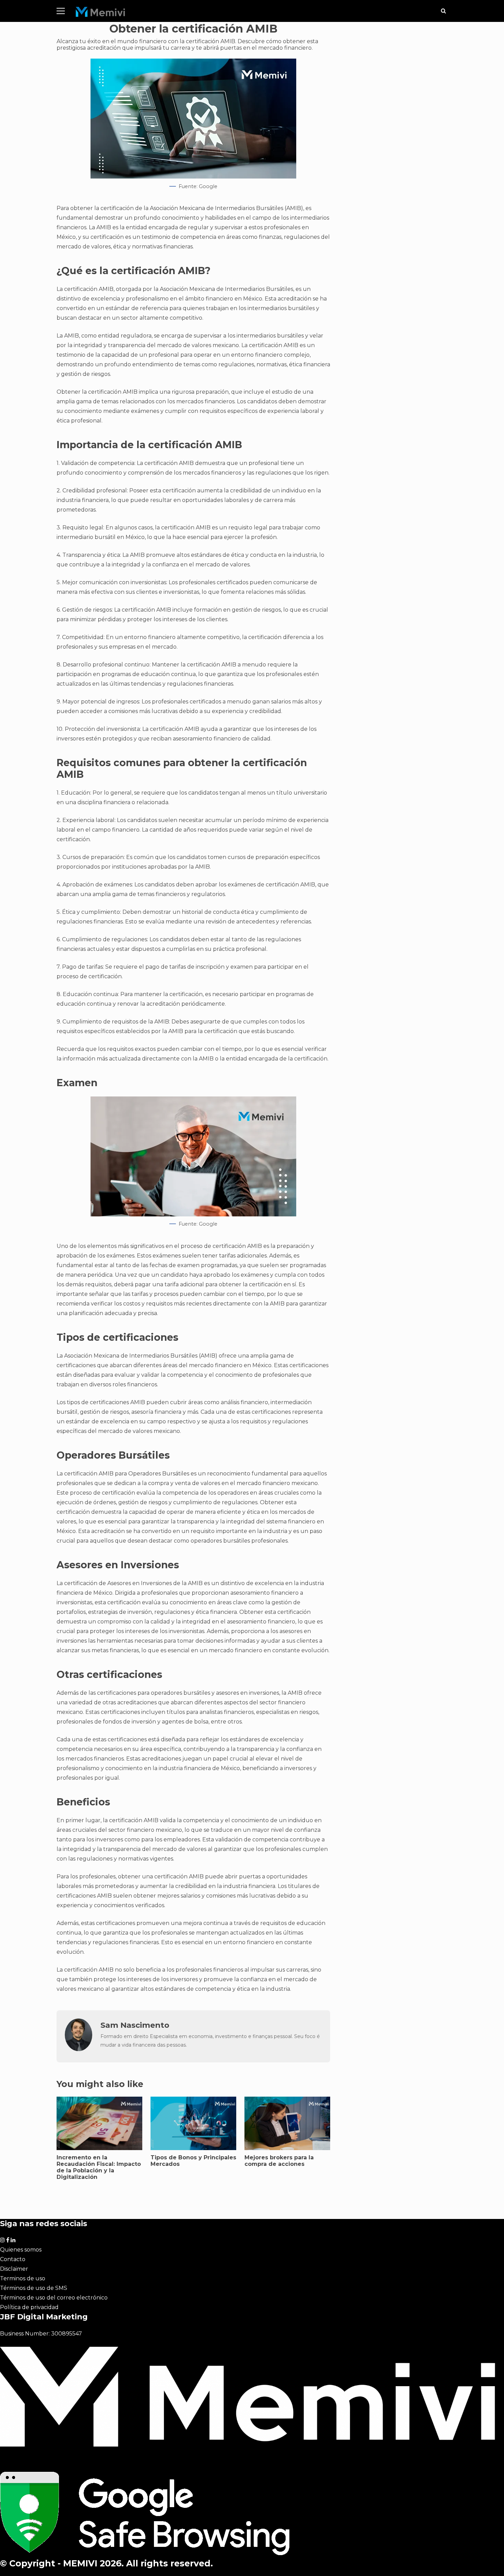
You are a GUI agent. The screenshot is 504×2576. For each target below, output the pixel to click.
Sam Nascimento (135, 2025)
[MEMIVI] (101, 14)
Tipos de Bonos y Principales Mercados (193, 2161)
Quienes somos (21, 2250)
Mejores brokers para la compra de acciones (279, 2161)
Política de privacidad (29, 2307)
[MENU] (61, 11)
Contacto (13, 2259)
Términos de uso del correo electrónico (54, 2298)
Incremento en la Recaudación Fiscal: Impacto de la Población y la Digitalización (99, 2167)
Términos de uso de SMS (34, 2288)
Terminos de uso (23, 2278)
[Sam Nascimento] (79, 2049)
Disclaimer (14, 2269)
